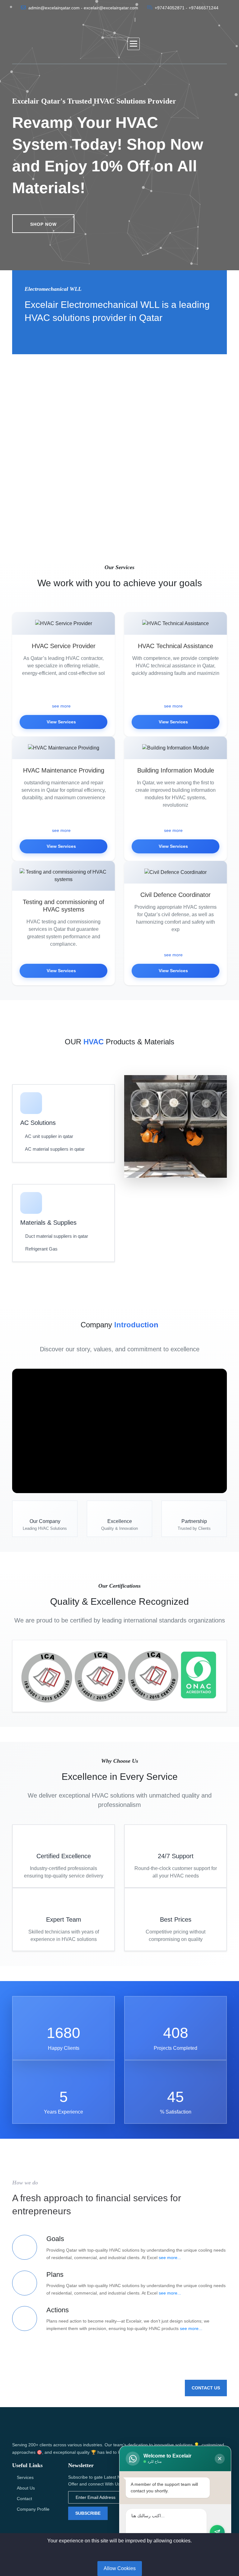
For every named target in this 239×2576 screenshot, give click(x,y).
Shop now (43, 224)
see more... (170, 2258)
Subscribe (88, 2513)
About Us (26, 2488)
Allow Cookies (120, 2568)
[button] (134, 44)
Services (25, 2477)
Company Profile (33, 2509)
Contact (24, 2499)
